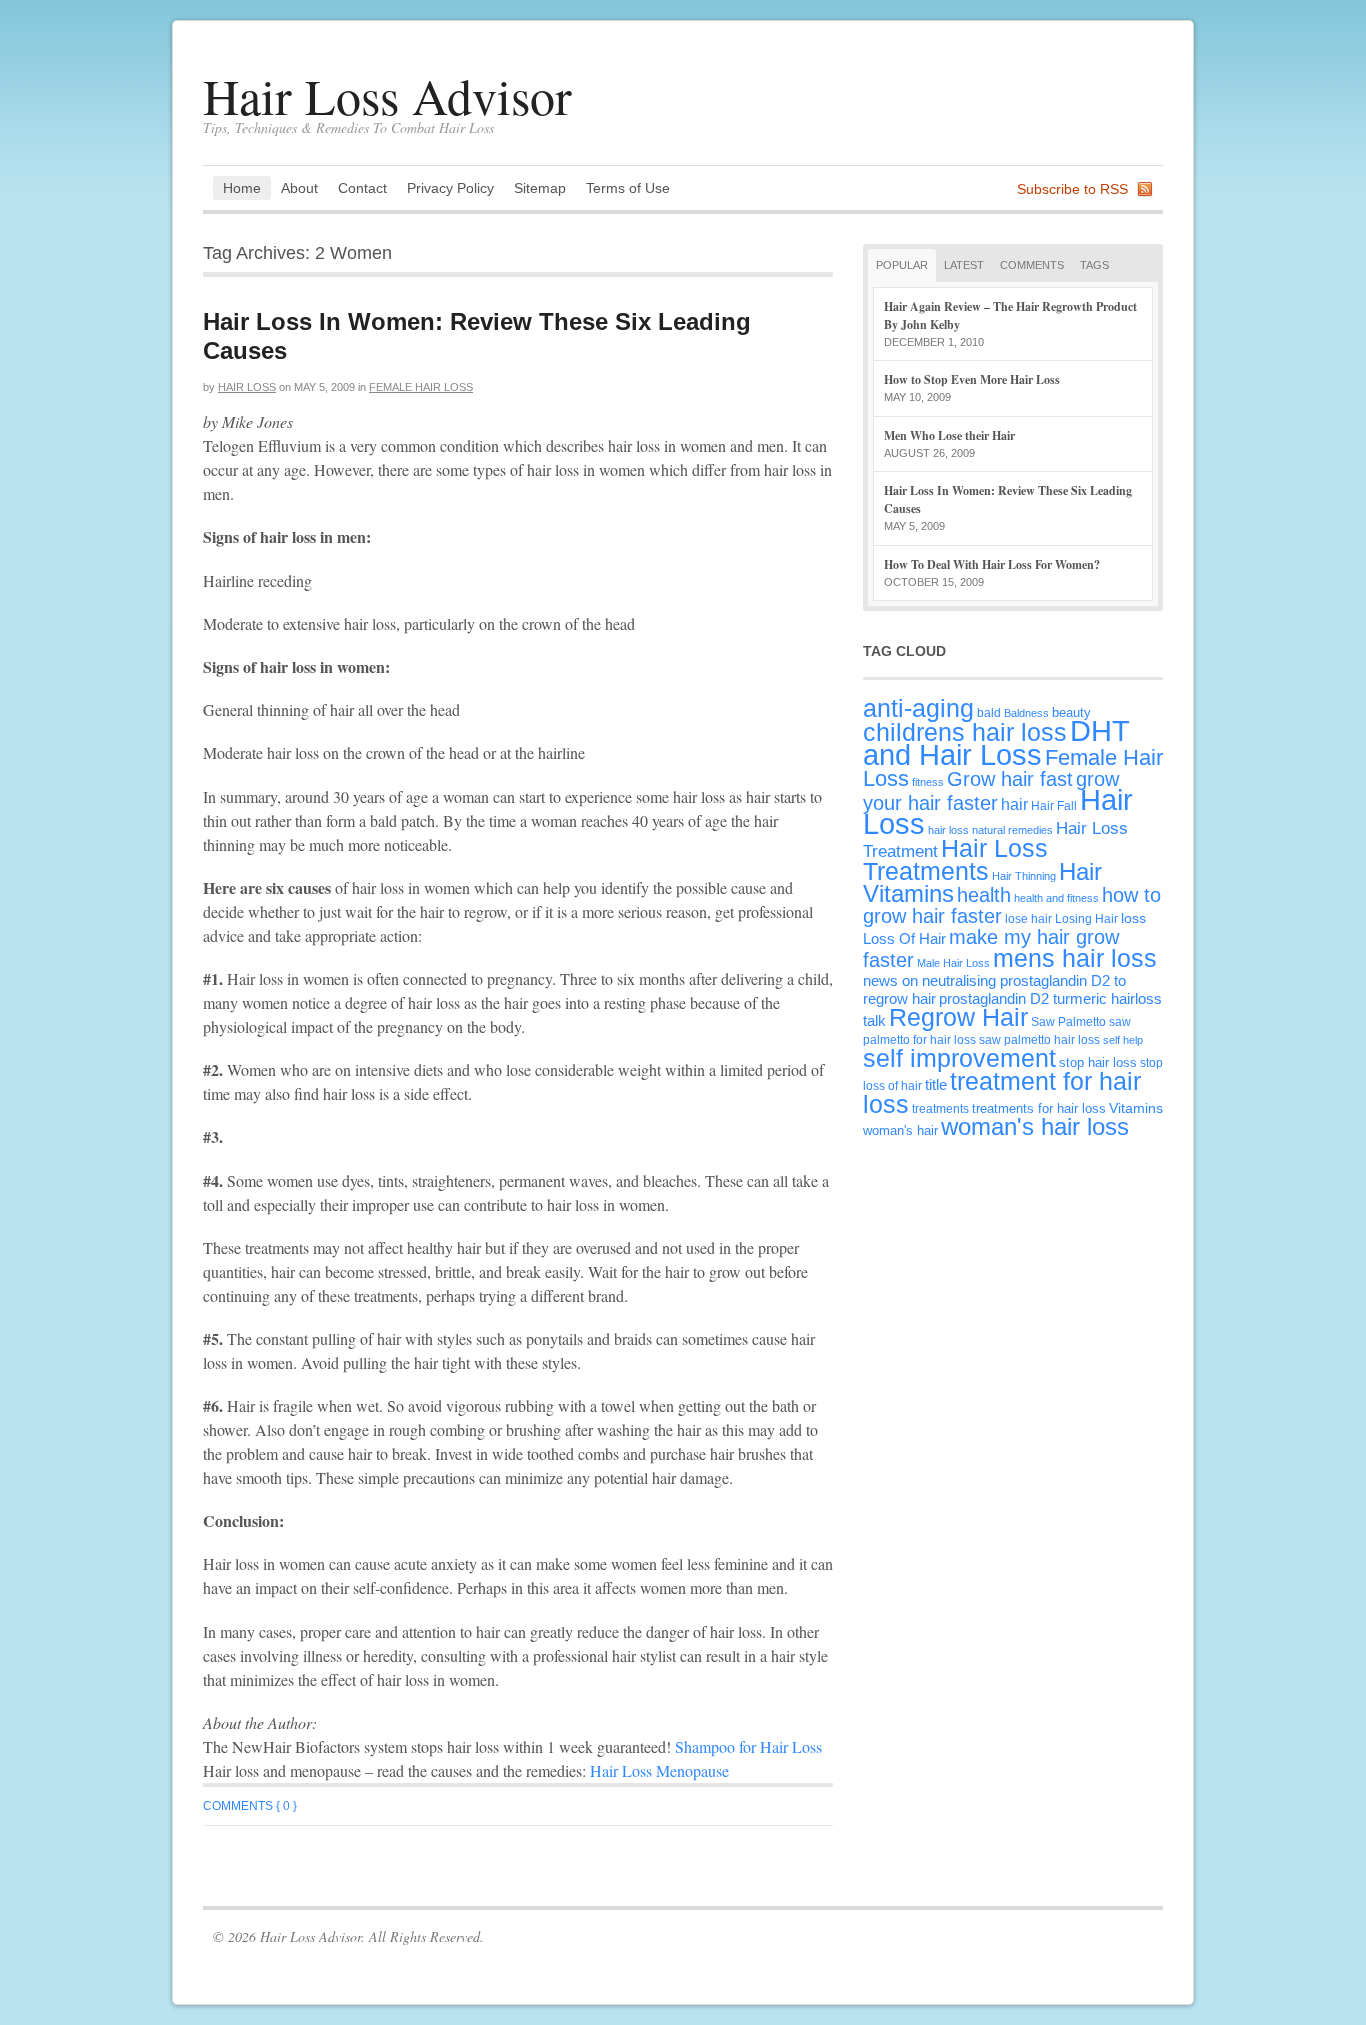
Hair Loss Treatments (955, 859)
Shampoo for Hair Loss (748, 1746)
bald (989, 712)
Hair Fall (1054, 805)
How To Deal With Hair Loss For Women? (992, 564)
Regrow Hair (958, 1017)
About (299, 188)
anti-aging (918, 708)
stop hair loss (1098, 1062)
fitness (928, 782)
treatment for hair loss (1002, 1092)
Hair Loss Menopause (659, 1770)
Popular (902, 265)
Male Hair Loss (953, 963)
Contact (362, 188)
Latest (964, 265)
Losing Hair (1086, 918)
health (984, 895)
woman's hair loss (1035, 1127)
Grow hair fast (1010, 779)
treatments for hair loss (1039, 1108)
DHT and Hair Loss (996, 742)
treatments (940, 1108)
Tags (1094, 265)
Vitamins (1136, 1108)
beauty (1071, 712)
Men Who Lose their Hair (949, 435)
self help (1123, 1040)
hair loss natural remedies (990, 830)
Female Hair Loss (421, 387)
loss (1133, 918)
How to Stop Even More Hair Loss (972, 379)
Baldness (1026, 713)
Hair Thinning (1024, 876)
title (936, 1084)
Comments (1032, 265)
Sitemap (540, 188)
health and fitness (1056, 898)
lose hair (1028, 918)
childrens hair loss (965, 732)
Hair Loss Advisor (387, 95)
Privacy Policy (450, 188)
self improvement (959, 1058)
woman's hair (900, 1130)
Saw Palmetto (1068, 1021)
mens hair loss (1075, 958)
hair (1014, 804)
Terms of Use (628, 188)
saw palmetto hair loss (1039, 1039)
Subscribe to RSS (1072, 189)
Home (242, 188)
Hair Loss (247, 387)
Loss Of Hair (904, 938)
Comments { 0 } (250, 1806)
